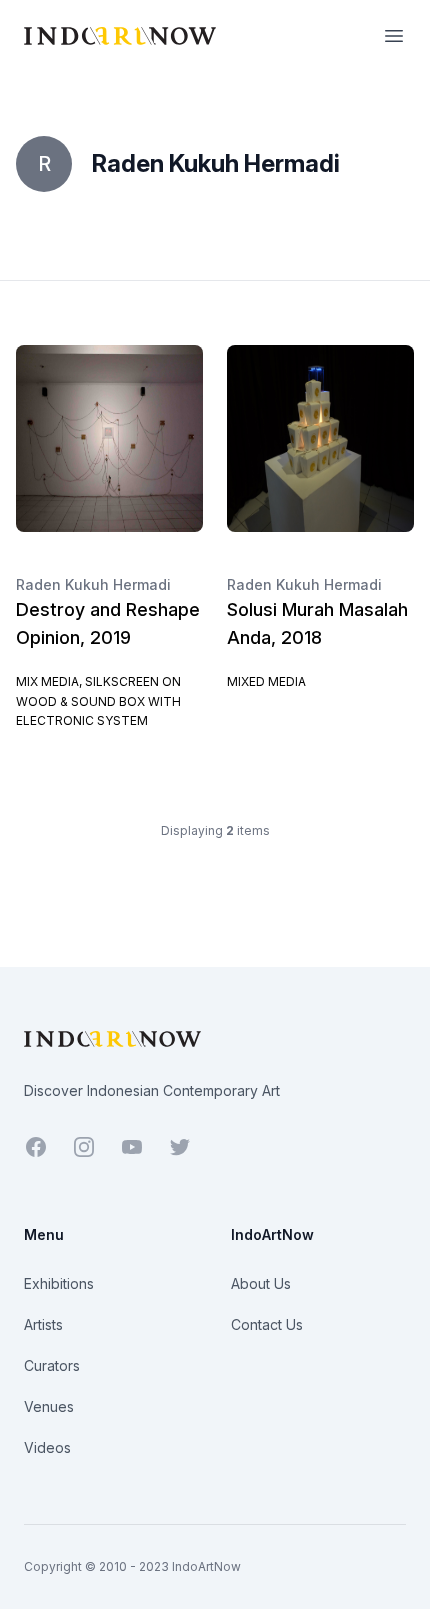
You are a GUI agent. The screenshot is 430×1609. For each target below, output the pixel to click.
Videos (47, 1447)
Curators (52, 1365)
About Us (261, 1283)
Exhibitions (59, 1283)
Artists (43, 1324)
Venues (49, 1406)
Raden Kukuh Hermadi (93, 584)
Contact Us (267, 1324)
